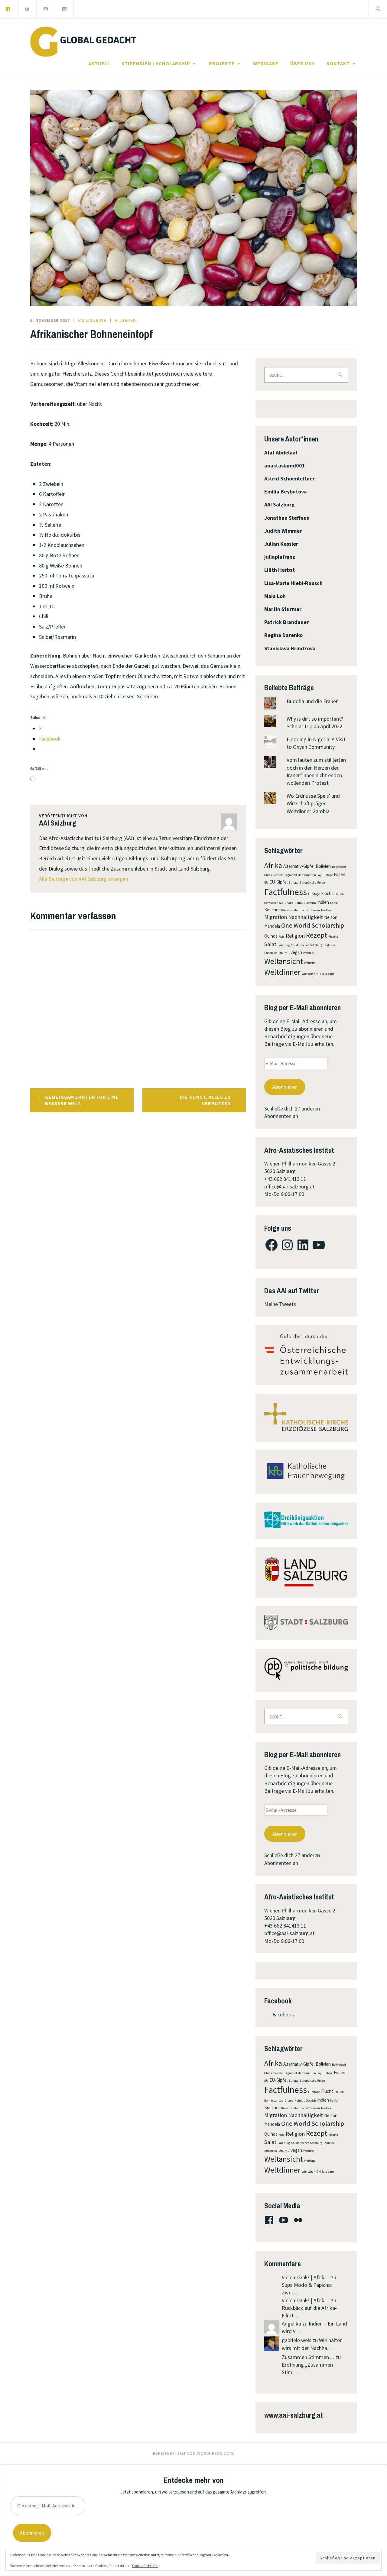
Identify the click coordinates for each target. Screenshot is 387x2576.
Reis (282, 937)
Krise (285, 910)
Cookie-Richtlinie (145, 2566)
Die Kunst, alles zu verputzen (205, 1100)
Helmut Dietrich (305, 903)
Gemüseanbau (274, 903)
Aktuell (99, 63)
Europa (294, 882)
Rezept (317, 935)
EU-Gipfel (278, 882)
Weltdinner (282, 972)
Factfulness (286, 892)
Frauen (339, 894)
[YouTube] (27, 8)
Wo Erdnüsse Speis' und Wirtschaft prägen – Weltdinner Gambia (313, 803)
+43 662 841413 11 (285, 1179)
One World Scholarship (313, 925)
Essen (340, 874)
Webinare (266, 63)
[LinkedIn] (64, 8)
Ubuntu (284, 953)
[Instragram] (46, 8)
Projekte (222, 63)
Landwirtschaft (299, 910)
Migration (276, 917)
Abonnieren (285, 1087)
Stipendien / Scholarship (156, 63)
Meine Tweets (280, 1304)
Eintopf (328, 875)
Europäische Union (312, 882)
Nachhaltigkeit (306, 917)
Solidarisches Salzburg (307, 945)
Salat (270, 944)
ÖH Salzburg (325, 974)
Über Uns (303, 63)
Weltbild (310, 963)
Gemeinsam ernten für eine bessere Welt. (82, 1100)
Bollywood (339, 867)
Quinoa (271, 936)
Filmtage (314, 894)
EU (266, 882)
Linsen (315, 910)
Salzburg (284, 945)
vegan (296, 952)
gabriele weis (297, 2340)
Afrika (273, 865)
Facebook (278, 2001)
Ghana (289, 903)
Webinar (309, 953)
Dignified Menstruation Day (303, 875)
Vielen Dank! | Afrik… (306, 2277)
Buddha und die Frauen (313, 701)
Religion (295, 936)
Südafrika (271, 953)
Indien (323, 902)
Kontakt (338, 63)
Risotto (333, 937)
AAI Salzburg (92, 320)
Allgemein (126, 320)
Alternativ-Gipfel (299, 866)
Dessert (278, 875)
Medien (326, 910)
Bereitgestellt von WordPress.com (193, 2453)
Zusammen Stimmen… (308, 2357)
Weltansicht (284, 961)
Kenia (334, 903)
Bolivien (323, 866)
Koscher (272, 910)
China (268, 875)
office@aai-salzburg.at (289, 1186)
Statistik (330, 945)
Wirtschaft (309, 974)
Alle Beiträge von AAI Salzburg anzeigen (84, 879)
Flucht (327, 893)
